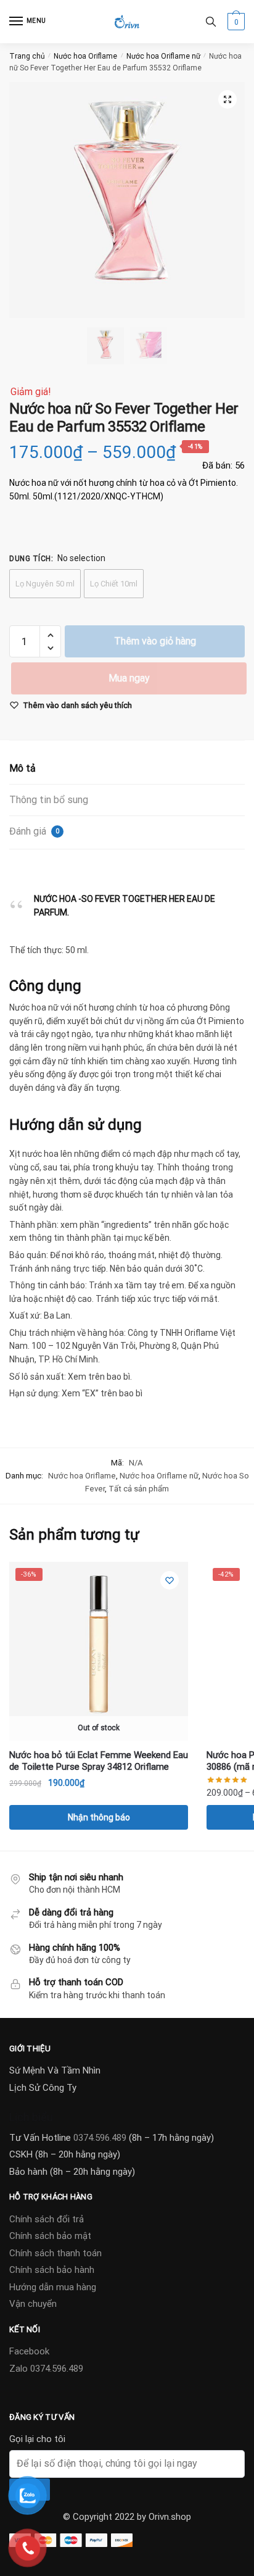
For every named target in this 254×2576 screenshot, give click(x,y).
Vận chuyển (33, 2304)
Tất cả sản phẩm (139, 1489)
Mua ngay (129, 678)
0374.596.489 (100, 2138)
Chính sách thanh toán (55, 2253)
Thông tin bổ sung (49, 800)
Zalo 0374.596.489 (46, 2369)
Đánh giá (34, 831)
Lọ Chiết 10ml (114, 584)
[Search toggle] (211, 22)
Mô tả (23, 768)
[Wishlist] (170, 1580)
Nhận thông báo (99, 1817)
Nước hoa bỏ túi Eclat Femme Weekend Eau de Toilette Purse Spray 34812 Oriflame (99, 1761)
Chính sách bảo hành (52, 2270)
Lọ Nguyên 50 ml (45, 584)
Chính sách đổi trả (47, 2219)
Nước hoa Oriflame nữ (163, 56)
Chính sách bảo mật (50, 2236)
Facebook (29, 2351)
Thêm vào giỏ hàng (155, 641)
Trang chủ (27, 56)
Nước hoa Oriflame (85, 56)
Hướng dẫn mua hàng (53, 2287)
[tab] (127, 769)
